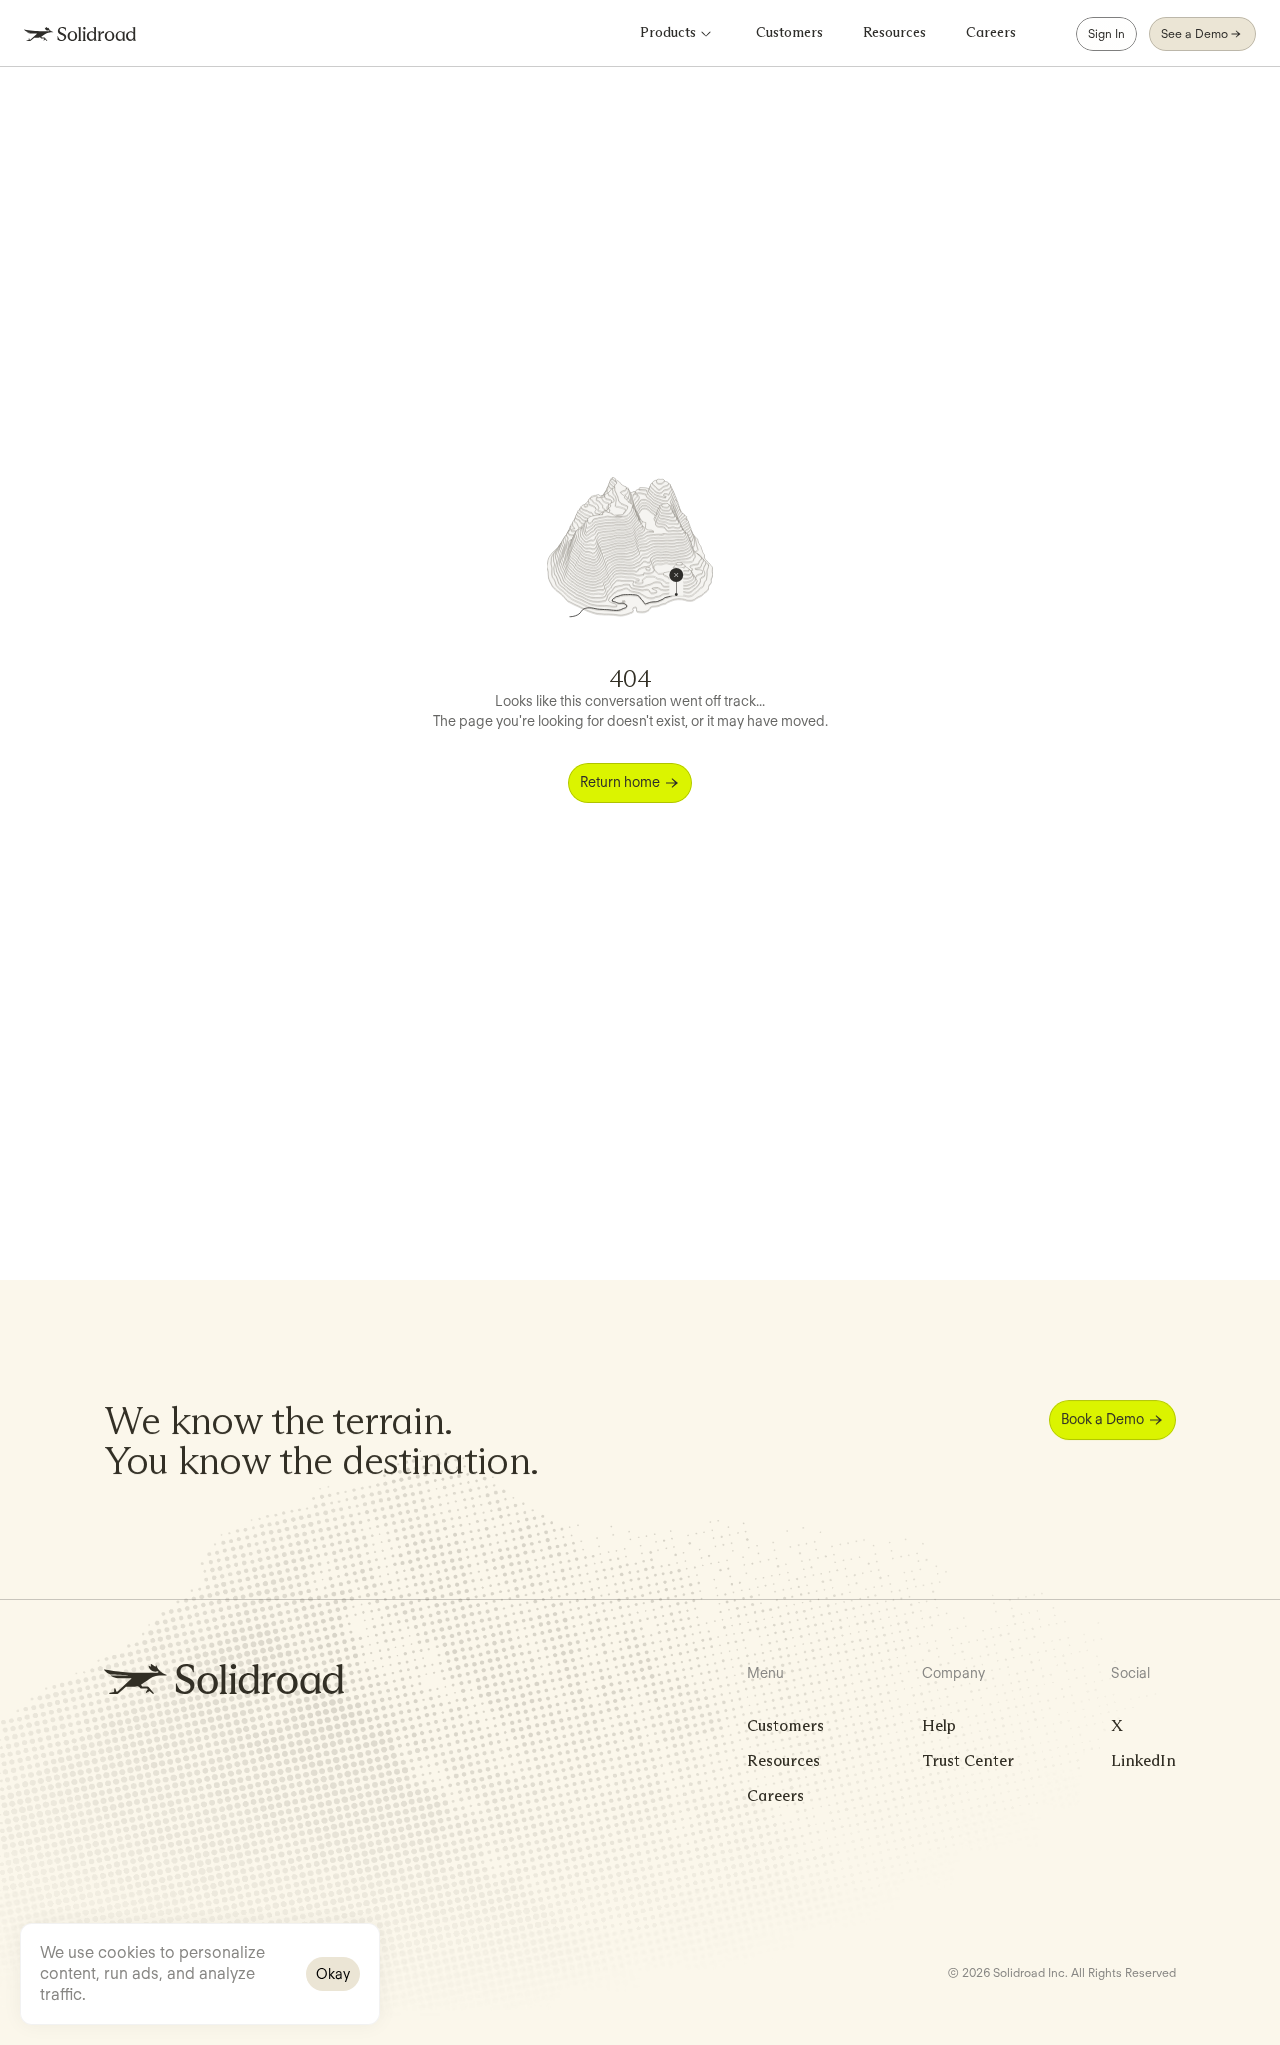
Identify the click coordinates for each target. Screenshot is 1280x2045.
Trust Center (968, 1760)
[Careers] (991, 33)
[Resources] (894, 33)
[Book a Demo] (1112, 1420)
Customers (785, 1725)
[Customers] (789, 33)
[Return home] (630, 783)
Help (939, 1725)
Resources (783, 1760)
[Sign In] (1106, 34)
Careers (775, 1795)
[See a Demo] (1202, 34)
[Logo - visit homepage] (80, 34)
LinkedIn (1143, 1760)
